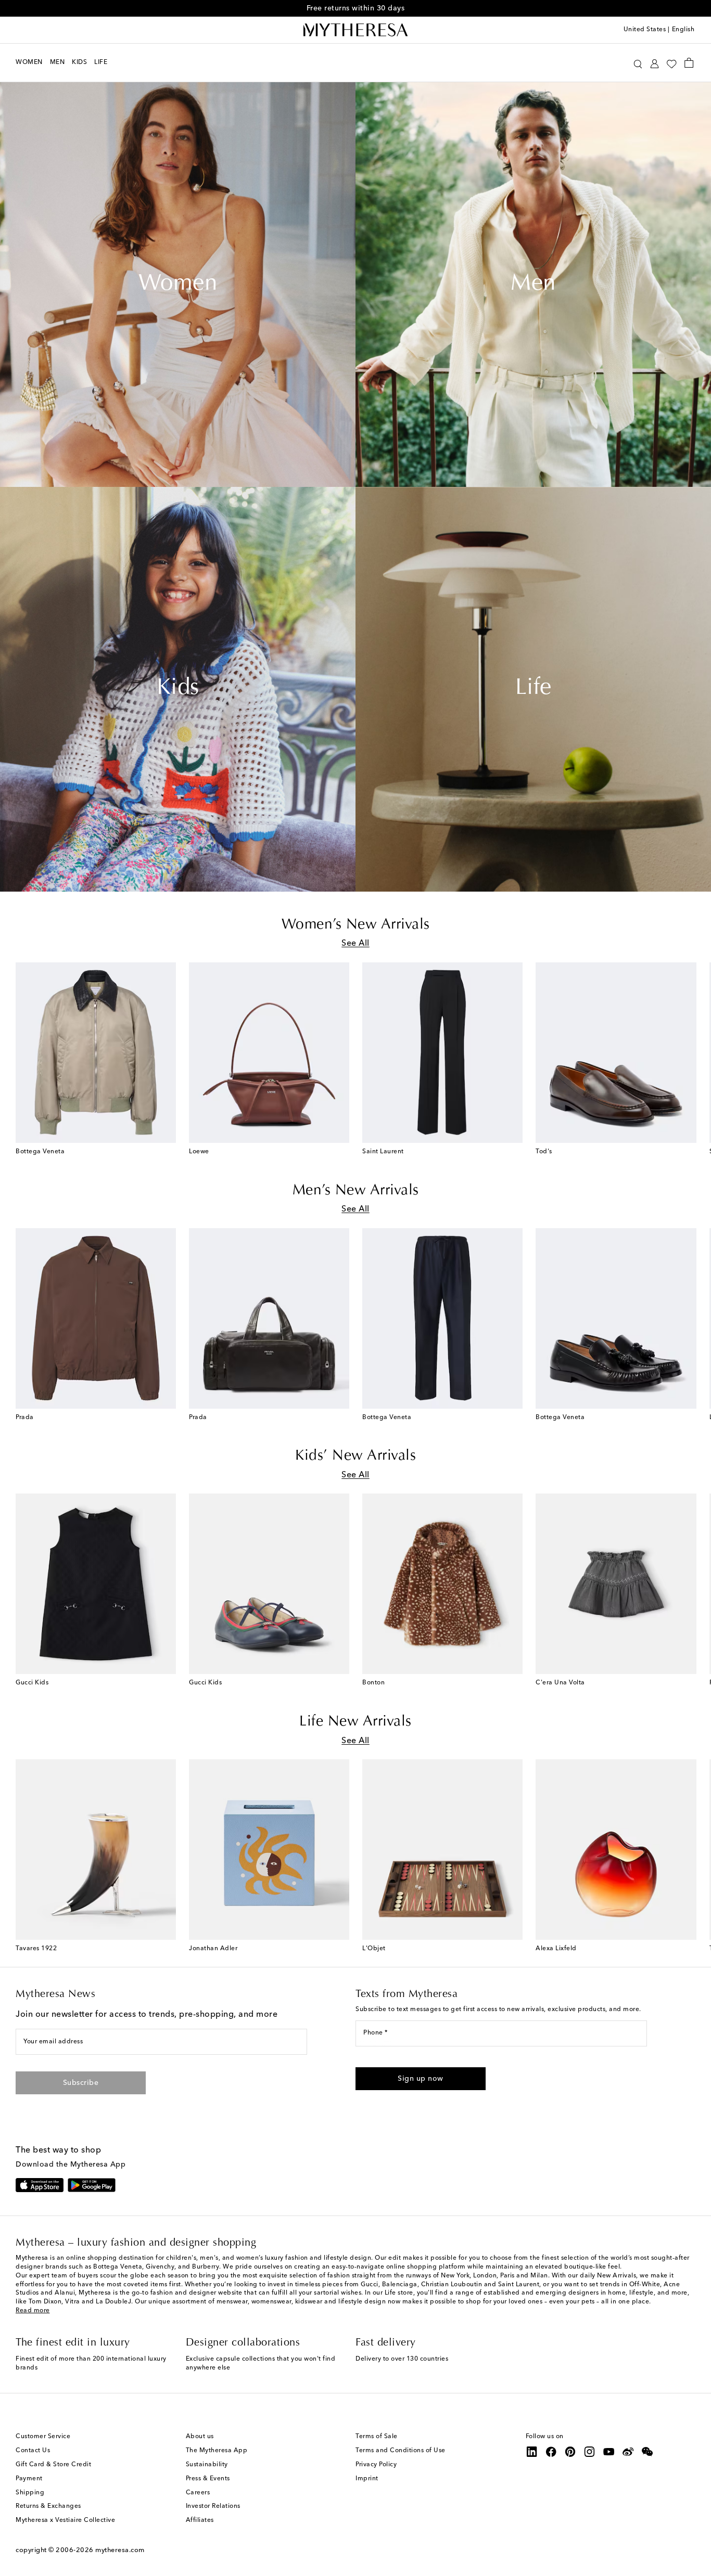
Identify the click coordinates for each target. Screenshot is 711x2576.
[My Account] (655, 63)
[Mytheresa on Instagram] (590, 2452)
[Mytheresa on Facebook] (551, 2452)
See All (355, 944)
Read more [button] (33, 2311)
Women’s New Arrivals (356, 925)
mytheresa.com (120, 2550)
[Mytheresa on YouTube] (609, 2452)
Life (534, 689)
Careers (198, 2493)
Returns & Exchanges (48, 2506)
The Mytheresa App (217, 2451)
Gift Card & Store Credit (53, 2465)
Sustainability (207, 2465)
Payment (29, 2479)
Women (178, 285)
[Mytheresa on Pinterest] (570, 2452)
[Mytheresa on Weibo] (628, 2452)
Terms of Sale (377, 2437)
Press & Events (208, 2479)
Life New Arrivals (355, 1722)
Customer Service (43, 2437)
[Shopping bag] (689, 62)
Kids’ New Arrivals (355, 1456)
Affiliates (200, 2520)
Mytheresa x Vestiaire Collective (65, 2520)
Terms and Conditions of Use (401, 2451)
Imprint (367, 2479)
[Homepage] (355, 30)
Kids (178, 689)
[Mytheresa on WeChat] (647, 2452)
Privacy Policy (376, 2465)
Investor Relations (213, 2506)
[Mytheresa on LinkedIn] (532, 2452)
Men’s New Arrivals (356, 1191)
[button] (638, 63)
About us (200, 2437)
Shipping (30, 2493)
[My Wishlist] (671, 63)
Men (533, 285)
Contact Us (33, 2451)
